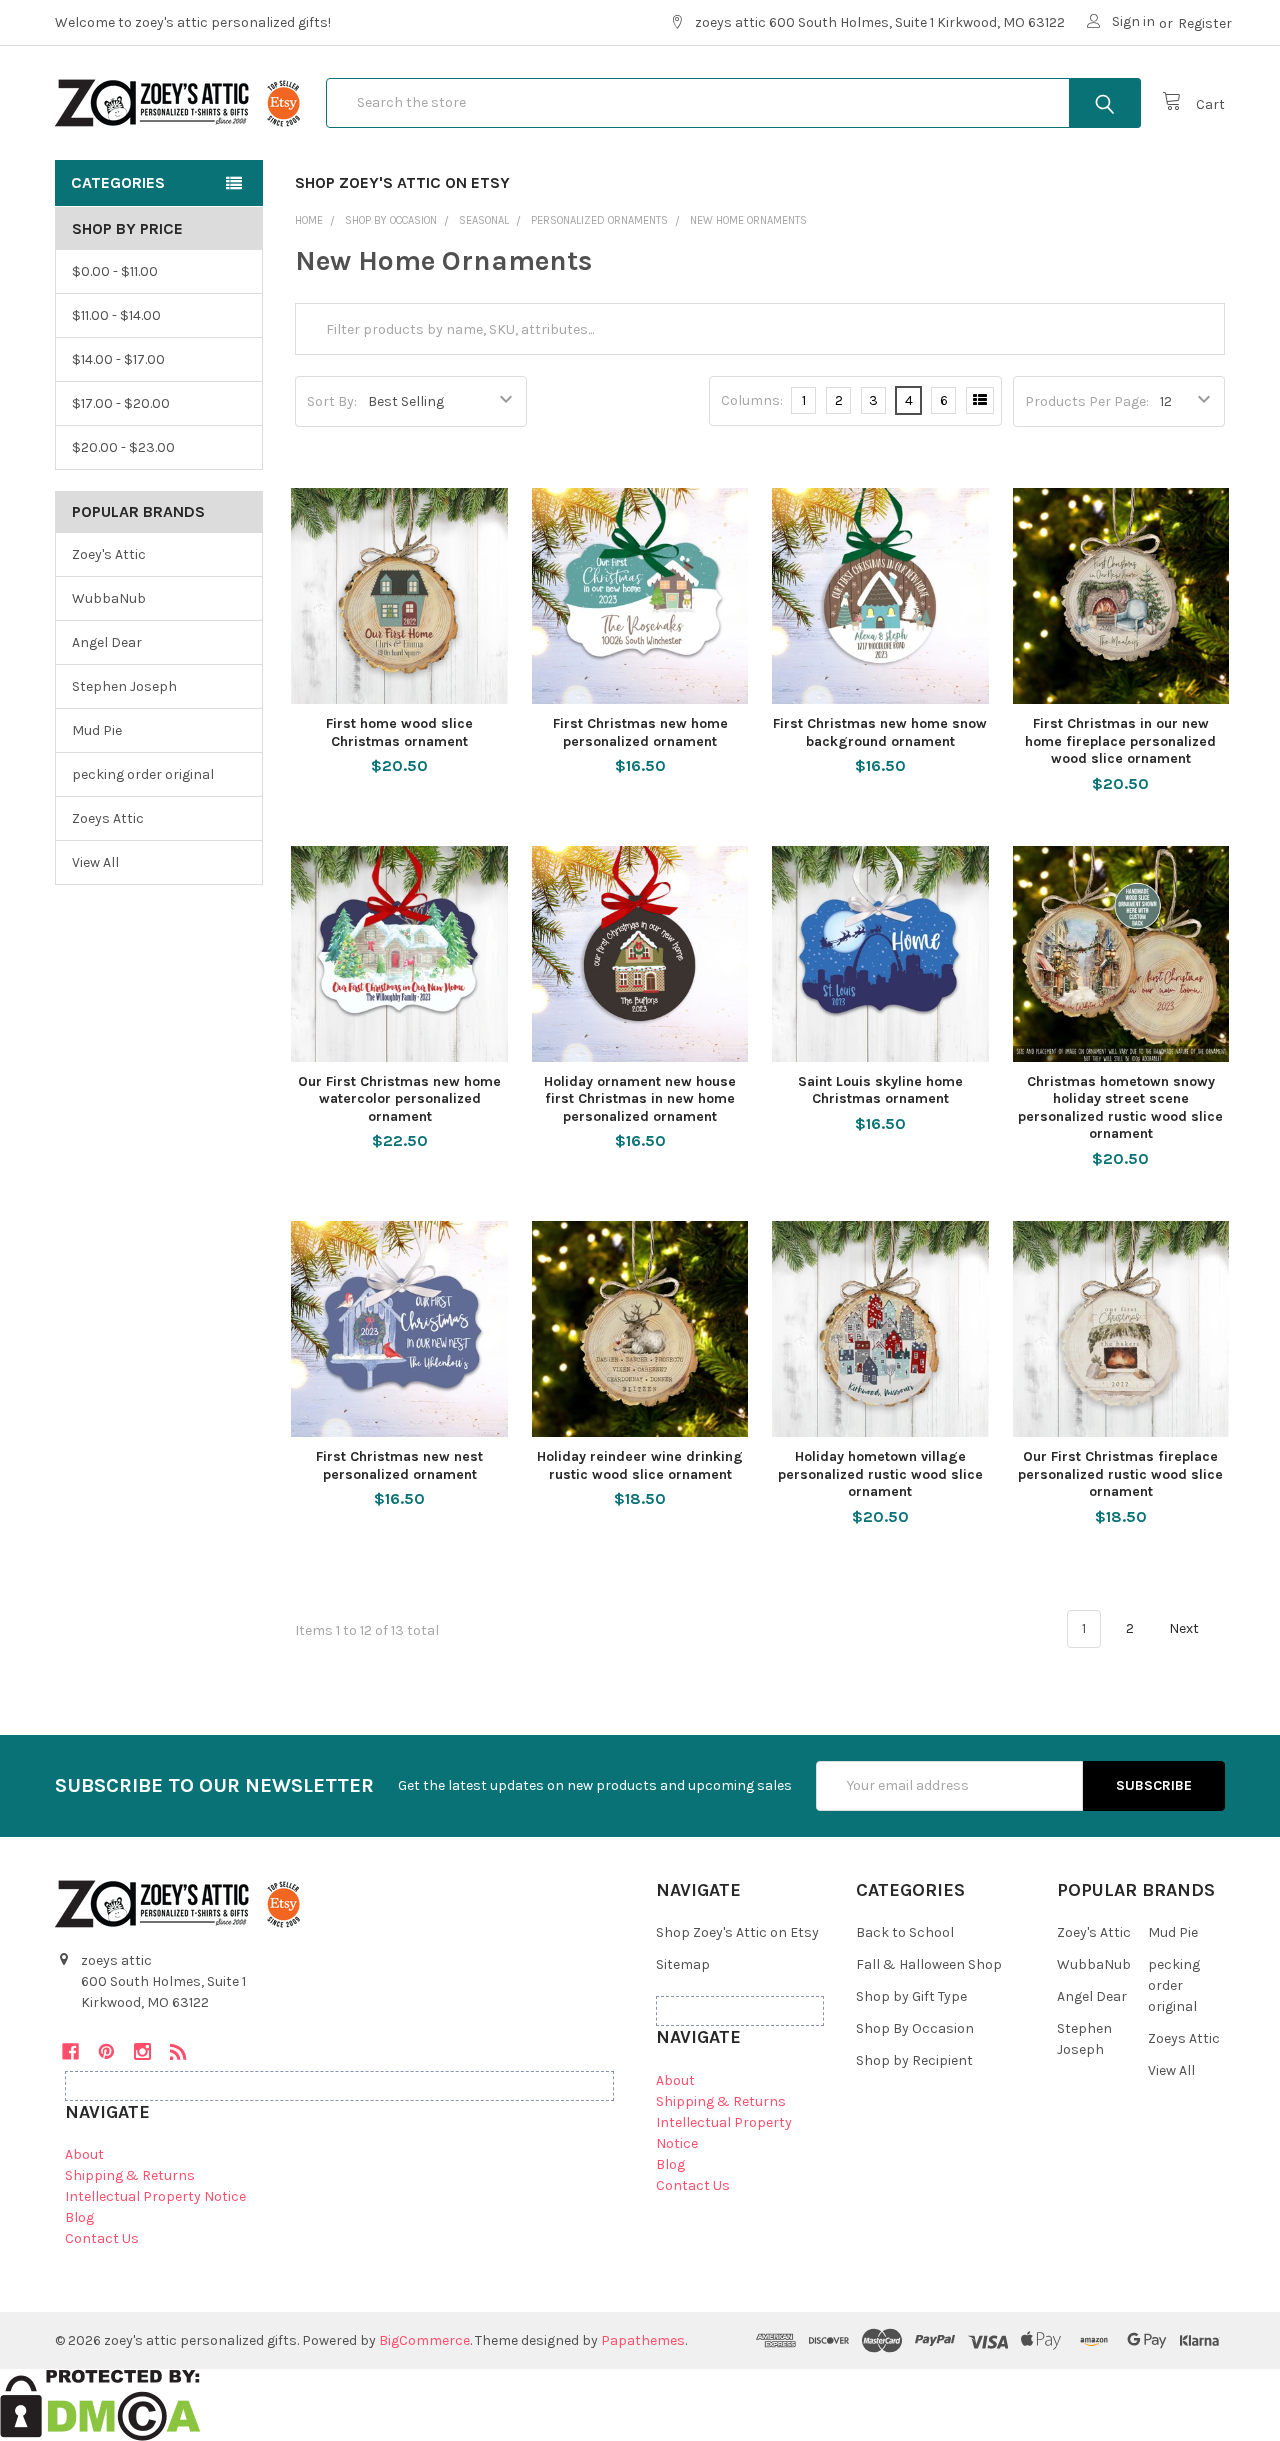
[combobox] (733, 103)
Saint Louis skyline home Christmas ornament (880, 1090)
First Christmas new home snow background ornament (880, 732)
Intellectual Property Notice (155, 2196)
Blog (79, 2217)
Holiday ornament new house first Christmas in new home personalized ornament (640, 1099)
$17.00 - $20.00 (121, 403)
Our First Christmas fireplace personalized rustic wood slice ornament (1120, 1474)
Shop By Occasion (915, 2028)
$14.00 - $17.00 (118, 359)
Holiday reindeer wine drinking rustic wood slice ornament (640, 1465)
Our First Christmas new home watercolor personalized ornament (399, 1099)
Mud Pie (97, 730)
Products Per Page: (1087, 401)
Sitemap (683, 1964)
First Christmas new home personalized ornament (640, 732)
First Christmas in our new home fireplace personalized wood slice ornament (1120, 741)
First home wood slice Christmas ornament (399, 732)
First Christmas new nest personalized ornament (399, 1465)
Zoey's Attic (109, 554)
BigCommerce (424, 2340)
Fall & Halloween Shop (929, 1964)
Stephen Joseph (124, 686)
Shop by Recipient (914, 2060)
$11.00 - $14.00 (116, 315)
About (84, 2154)
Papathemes (643, 2340)
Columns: (752, 400)
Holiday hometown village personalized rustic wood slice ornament (880, 1474)
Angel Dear (107, 642)
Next (1185, 1628)
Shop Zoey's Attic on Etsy (402, 182)
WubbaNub (109, 598)
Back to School (905, 1932)
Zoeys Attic (108, 818)
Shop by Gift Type (911, 1996)
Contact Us (102, 2238)
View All (95, 862)
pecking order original (143, 774)
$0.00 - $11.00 (115, 271)
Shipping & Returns (130, 2175)
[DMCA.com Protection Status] (100, 2403)
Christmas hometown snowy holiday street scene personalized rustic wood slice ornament (1120, 1108)
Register (1205, 23)
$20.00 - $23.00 (123, 447)
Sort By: (332, 401)
